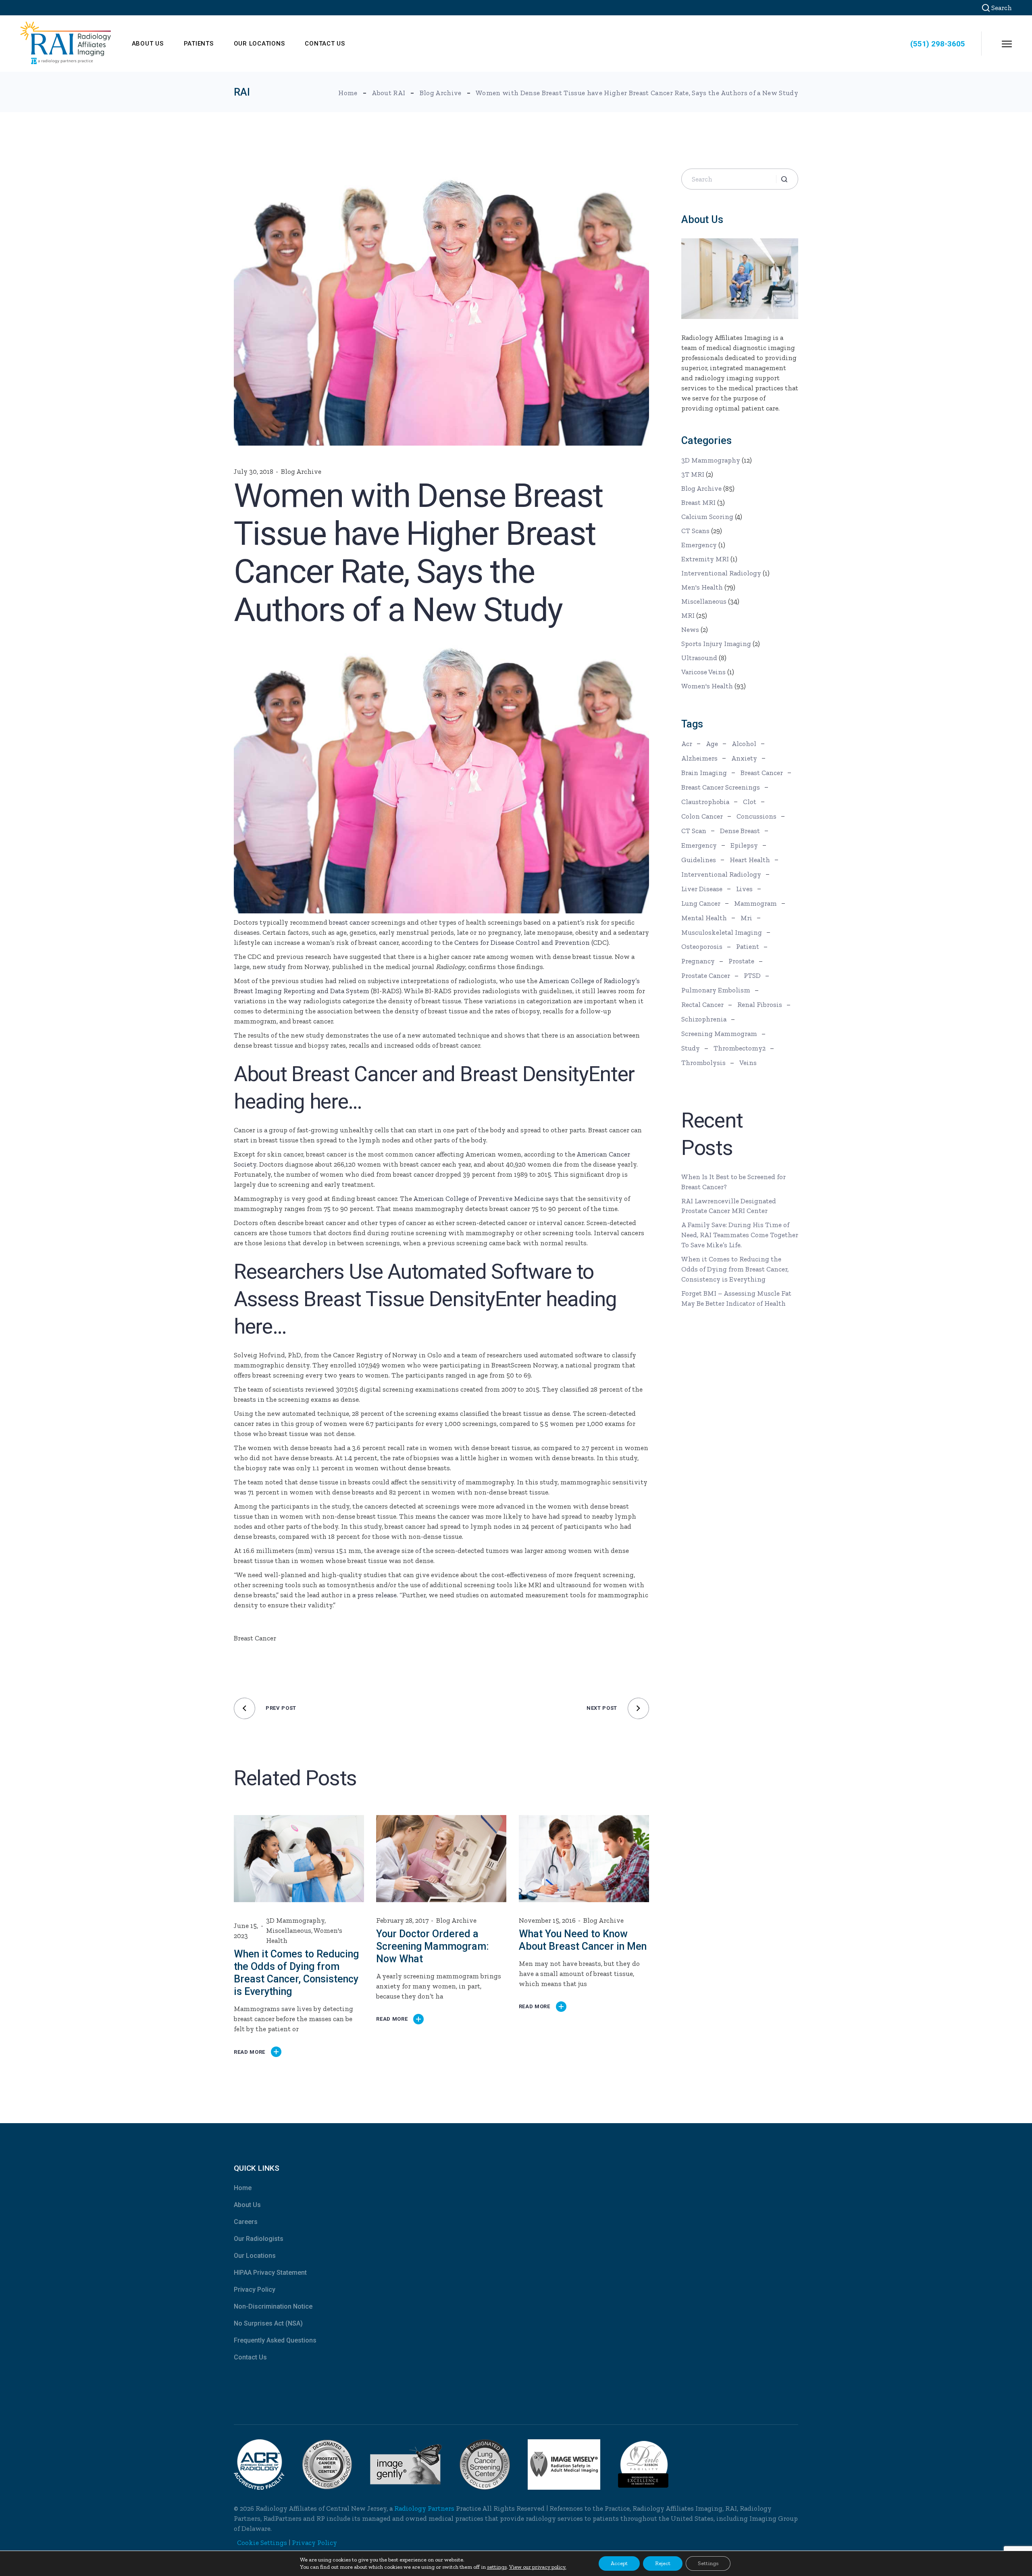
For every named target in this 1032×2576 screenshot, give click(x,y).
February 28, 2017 (402, 1920)
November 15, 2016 (547, 1920)
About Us (247, 2205)
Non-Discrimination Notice (273, 2306)
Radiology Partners (424, 2508)
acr (687, 744)
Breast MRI (698, 502)
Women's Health (707, 686)
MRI (688, 615)
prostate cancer (706, 975)
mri (746, 918)
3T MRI (693, 474)
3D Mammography (295, 1920)
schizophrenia (704, 1019)
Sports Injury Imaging (716, 644)
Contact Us (250, 2357)
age (712, 744)
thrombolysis (703, 1063)
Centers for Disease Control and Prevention (522, 942)
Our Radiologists (259, 2239)
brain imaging (704, 773)
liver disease (702, 889)
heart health (750, 860)
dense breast (740, 831)
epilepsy (744, 845)
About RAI (388, 93)
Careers (246, 2222)
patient (748, 946)
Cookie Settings (262, 2543)
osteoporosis (702, 946)
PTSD (752, 975)
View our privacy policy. (538, 2567)
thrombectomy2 (740, 1048)
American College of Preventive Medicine (478, 1198)
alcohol (744, 744)
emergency (699, 845)
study (277, 967)
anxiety (744, 758)
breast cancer (349, 922)
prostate (741, 961)
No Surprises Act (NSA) (268, 2323)
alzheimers (699, 758)
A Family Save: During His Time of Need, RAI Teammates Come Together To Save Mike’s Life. (740, 1235)
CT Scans (695, 531)
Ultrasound (699, 658)
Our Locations (255, 2256)
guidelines (699, 860)
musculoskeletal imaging (722, 932)
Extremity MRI (705, 559)
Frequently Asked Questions (275, 2340)
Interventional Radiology (721, 573)
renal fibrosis (760, 1005)
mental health (704, 918)
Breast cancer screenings (721, 787)
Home (243, 2188)
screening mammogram (719, 1034)
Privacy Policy (255, 2289)
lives (744, 889)
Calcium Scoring (707, 517)
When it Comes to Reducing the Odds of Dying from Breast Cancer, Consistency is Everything (735, 1269)
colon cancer (702, 816)
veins (748, 1063)
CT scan (694, 831)
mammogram (755, 903)
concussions (756, 816)
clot (750, 802)
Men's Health (702, 587)
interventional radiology (721, 874)
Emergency (699, 545)
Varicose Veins (703, 672)
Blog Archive (441, 93)
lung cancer (701, 903)
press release (377, 1595)
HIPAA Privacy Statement (270, 2273)
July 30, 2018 (254, 471)
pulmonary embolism (716, 990)
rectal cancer (702, 1005)
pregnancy (698, 961)
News (690, 629)
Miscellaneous (289, 1930)
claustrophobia (705, 802)
